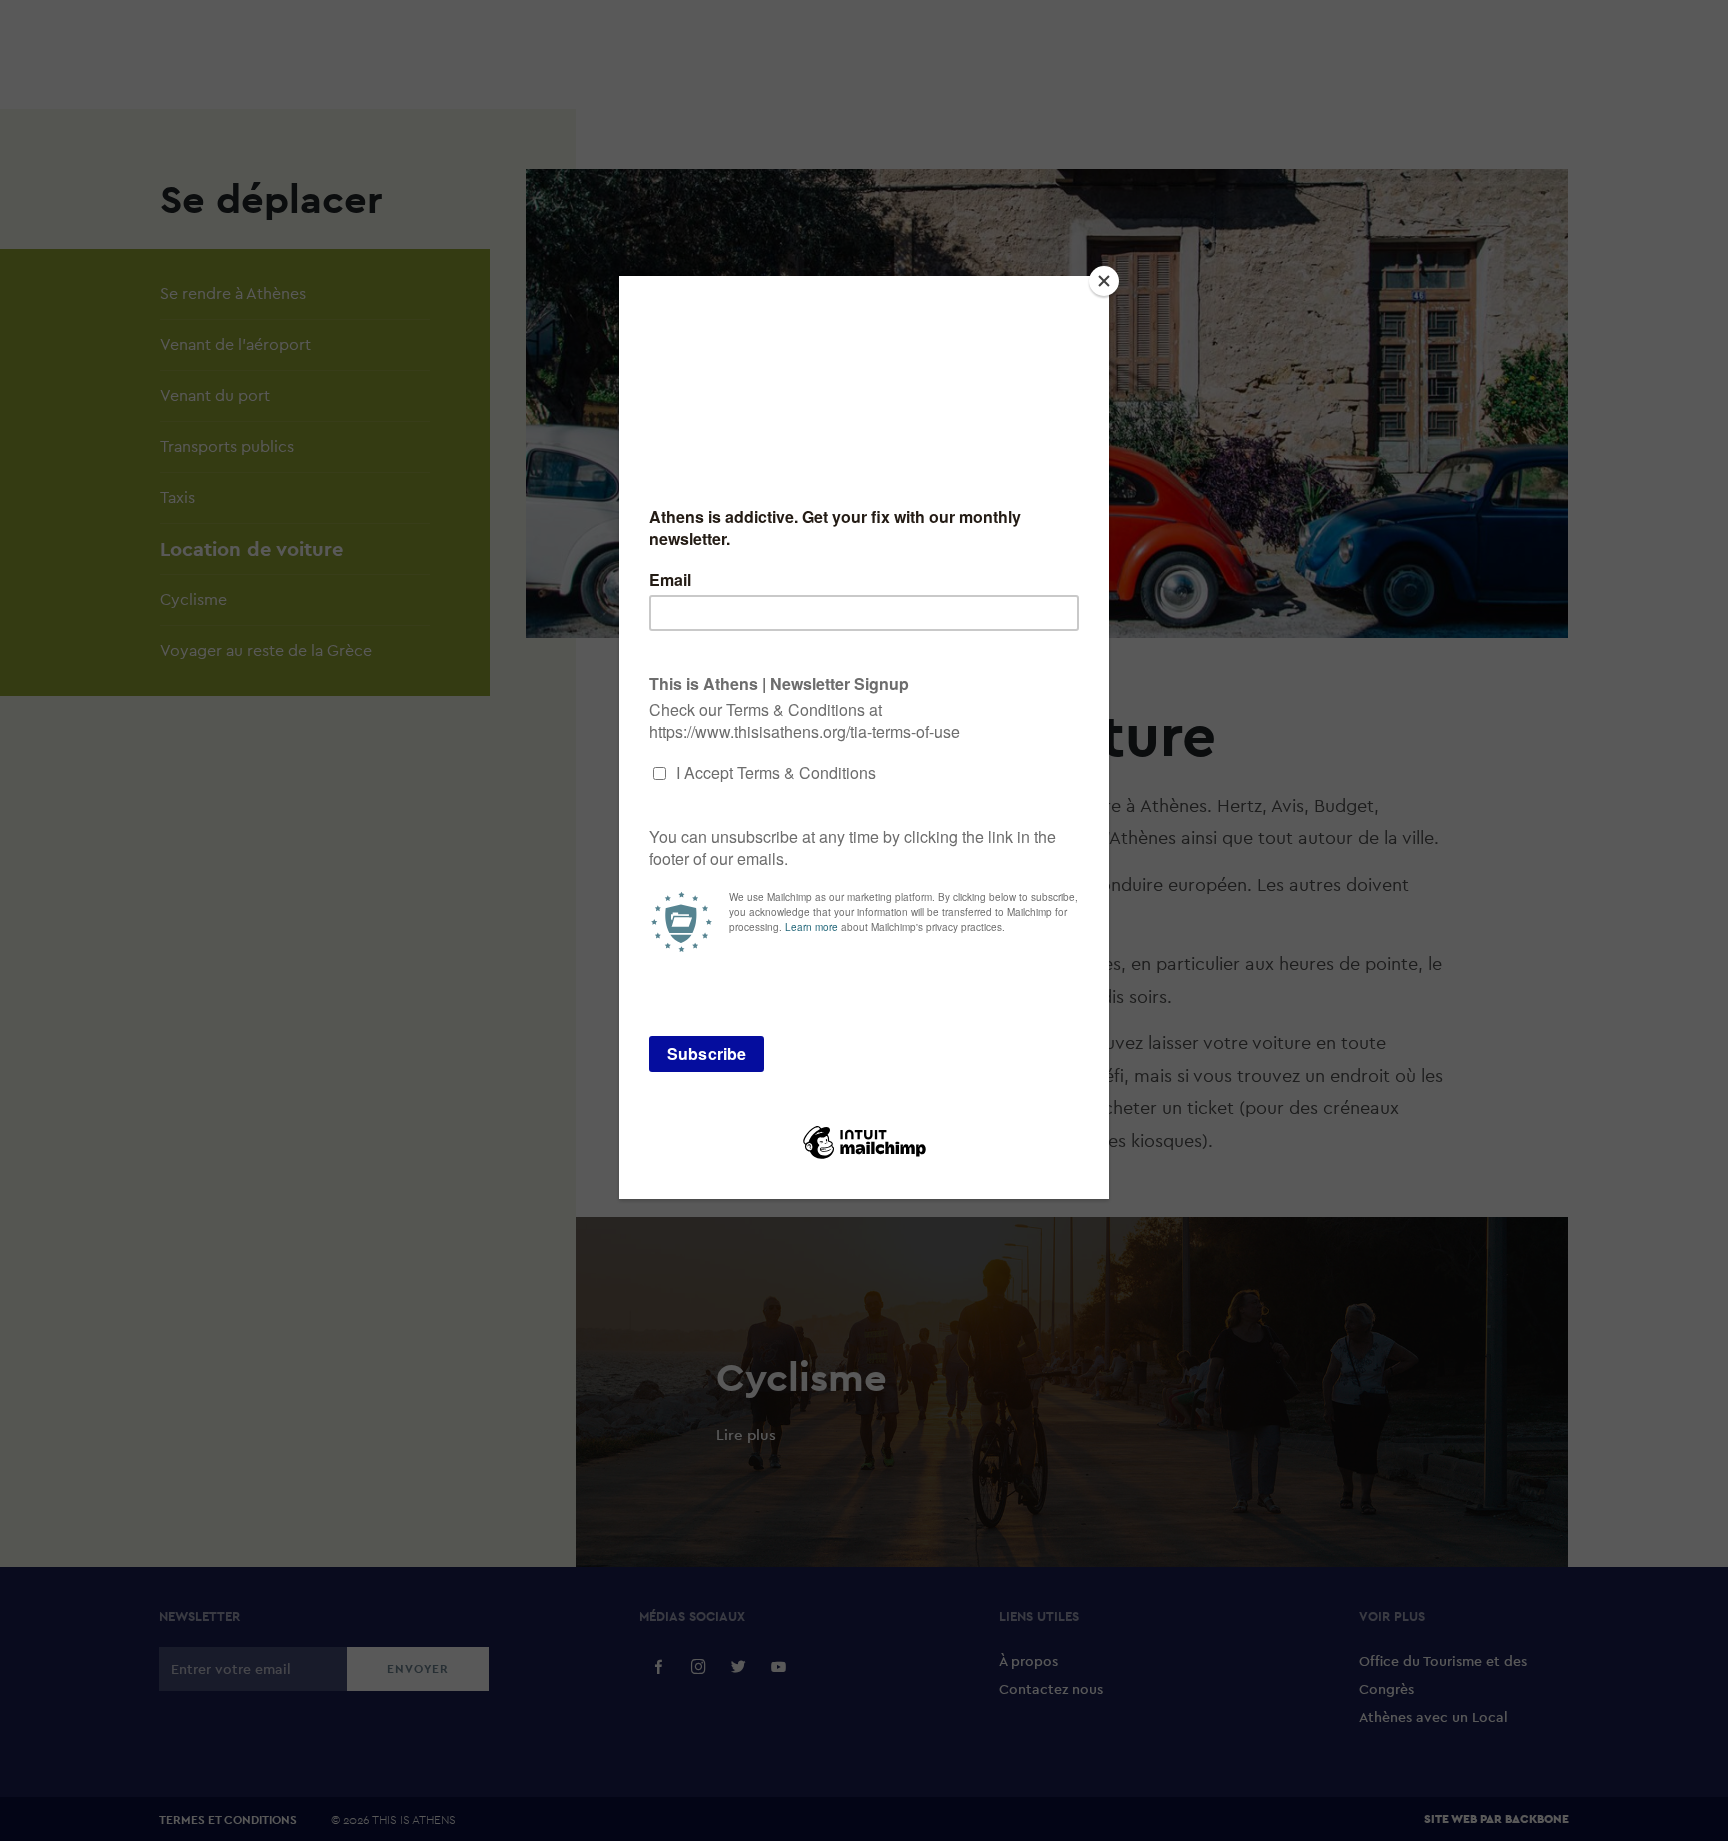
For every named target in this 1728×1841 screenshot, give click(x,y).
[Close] (1104, 281)
